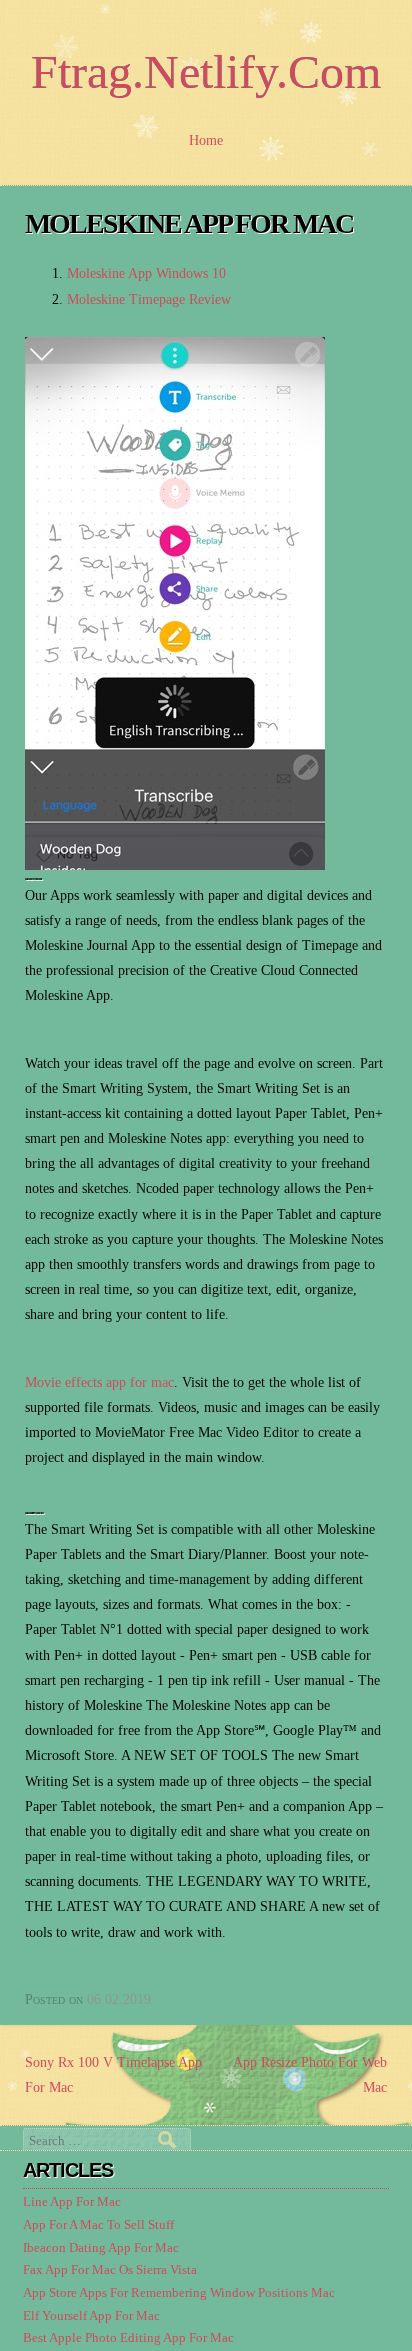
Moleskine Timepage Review (149, 299)
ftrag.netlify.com (206, 71)
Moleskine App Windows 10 (146, 273)
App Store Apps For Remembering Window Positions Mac (179, 2293)
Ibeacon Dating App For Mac (101, 2248)
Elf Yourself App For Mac (91, 2316)
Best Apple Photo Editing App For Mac (128, 2338)
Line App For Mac (72, 2202)
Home (206, 140)
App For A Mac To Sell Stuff (98, 2225)
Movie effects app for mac (99, 1382)
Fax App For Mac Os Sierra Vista (110, 2270)
